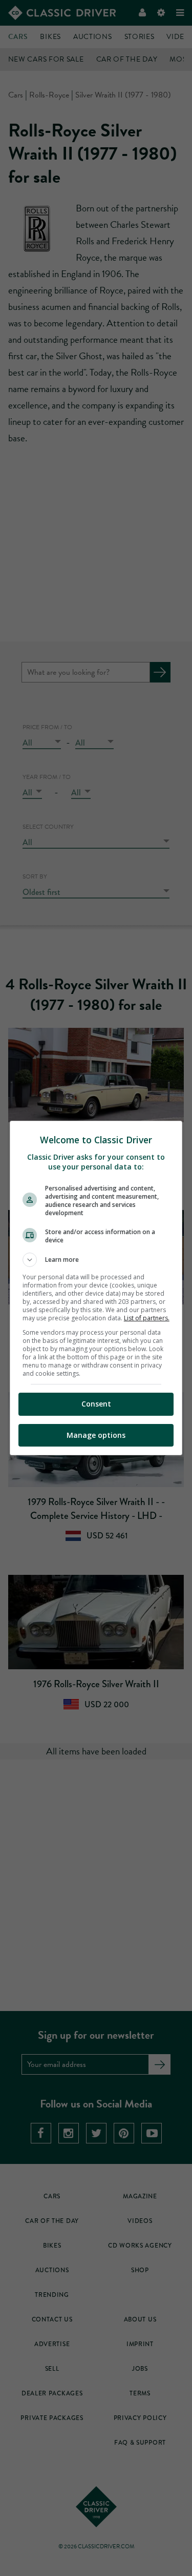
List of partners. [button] (147, 1318)
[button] (96, 1260)
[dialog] (96, 1288)
